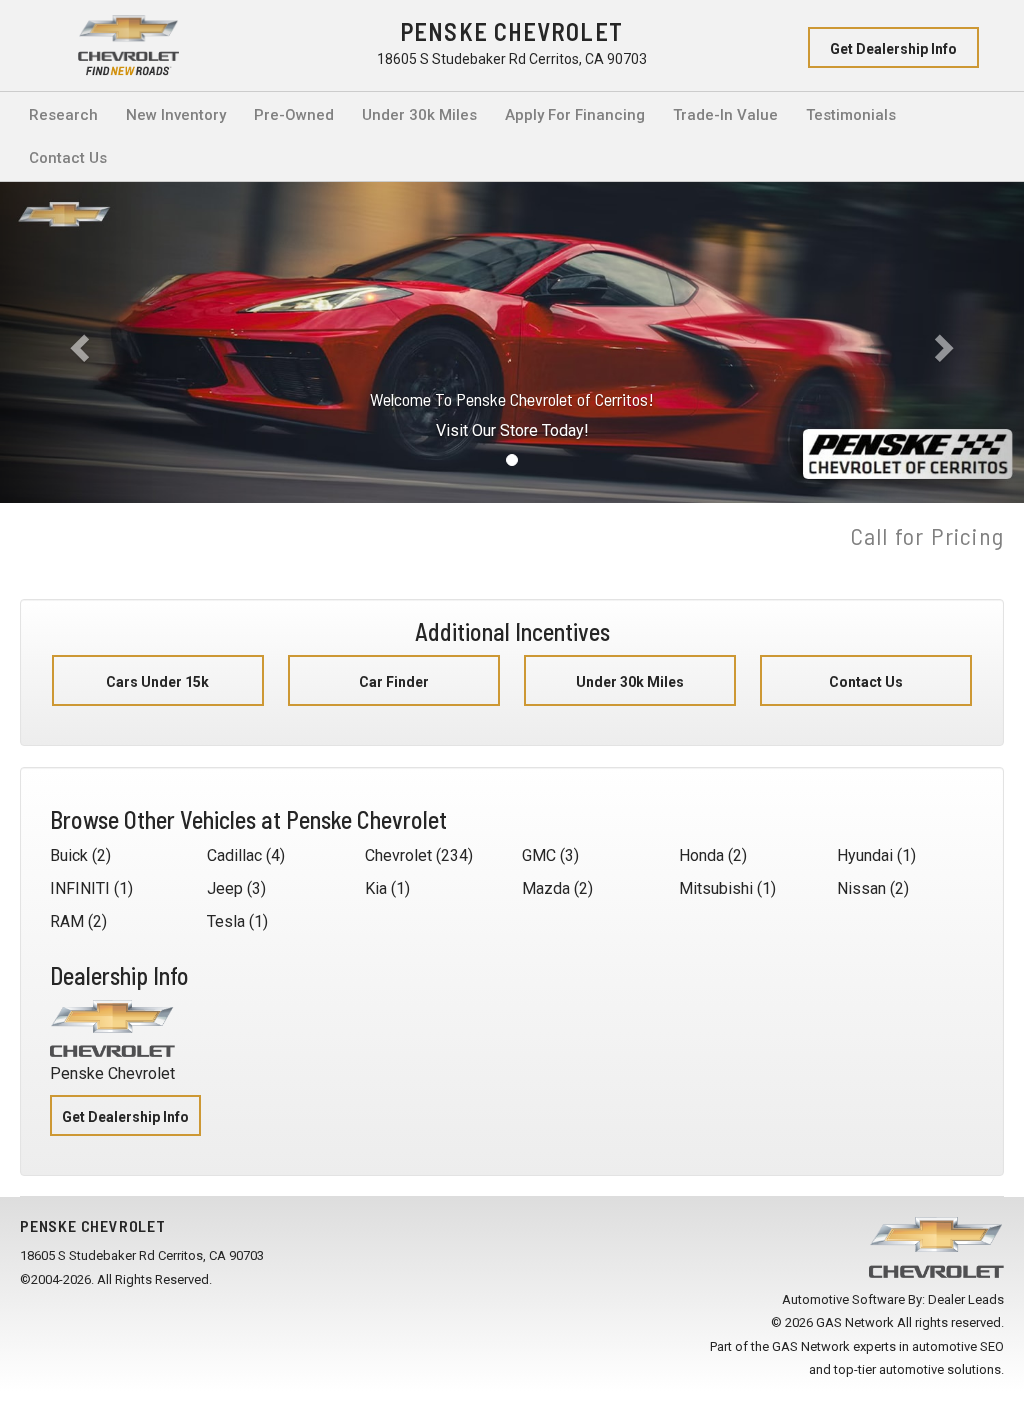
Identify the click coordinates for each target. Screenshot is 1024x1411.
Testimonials (851, 115)
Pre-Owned (294, 115)
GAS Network (811, 1346)
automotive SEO (958, 1346)
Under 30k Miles (419, 115)
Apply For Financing (575, 115)
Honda (701, 855)
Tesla (226, 921)
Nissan (861, 888)
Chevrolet (398, 855)
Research (63, 115)
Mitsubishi (716, 888)
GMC (539, 855)
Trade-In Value (725, 115)
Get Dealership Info (893, 49)
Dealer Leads (966, 1299)
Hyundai (865, 855)
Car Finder (394, 682)
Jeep (225, 888)
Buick (69, 855)
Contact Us (68, 158)
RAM (67, 921)
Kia (376, 888)
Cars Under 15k (157, 682)
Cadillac (234, 855)
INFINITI (80, 888)
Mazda (546, 888)
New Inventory (176, 115)
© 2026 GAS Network (832, 1322)
